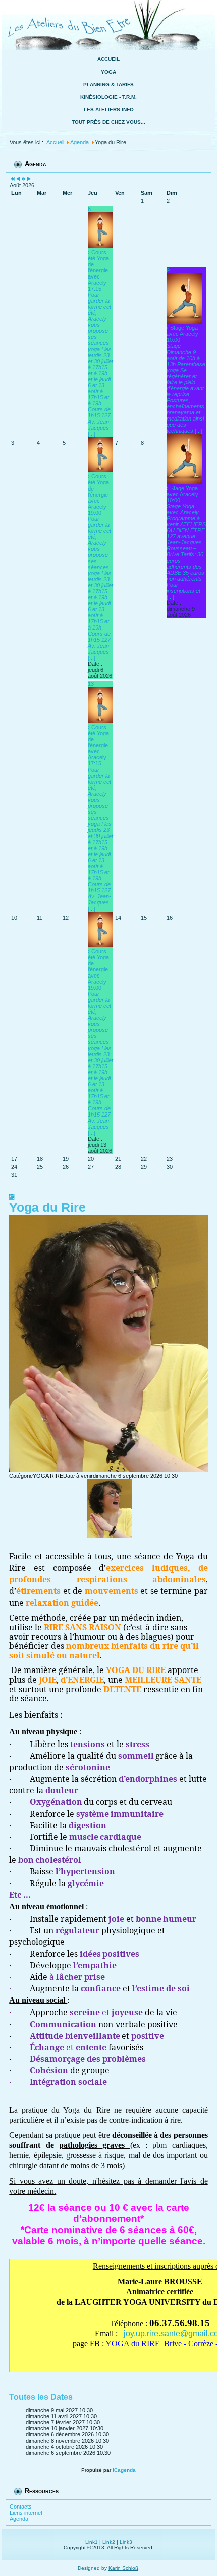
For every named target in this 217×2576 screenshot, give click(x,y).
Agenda (19, 2519)
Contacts (21, 2507)
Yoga (108, 72)
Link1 (92, 2542)
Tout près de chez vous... (108, 122)
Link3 (126, 2542)
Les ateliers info (109, 110)
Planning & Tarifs (108, 84)
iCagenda (124, 2470)
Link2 (109, 2542)
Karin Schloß (123, 2568)
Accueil (108, 59)
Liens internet (26, 2513)
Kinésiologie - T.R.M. (108, 97)
